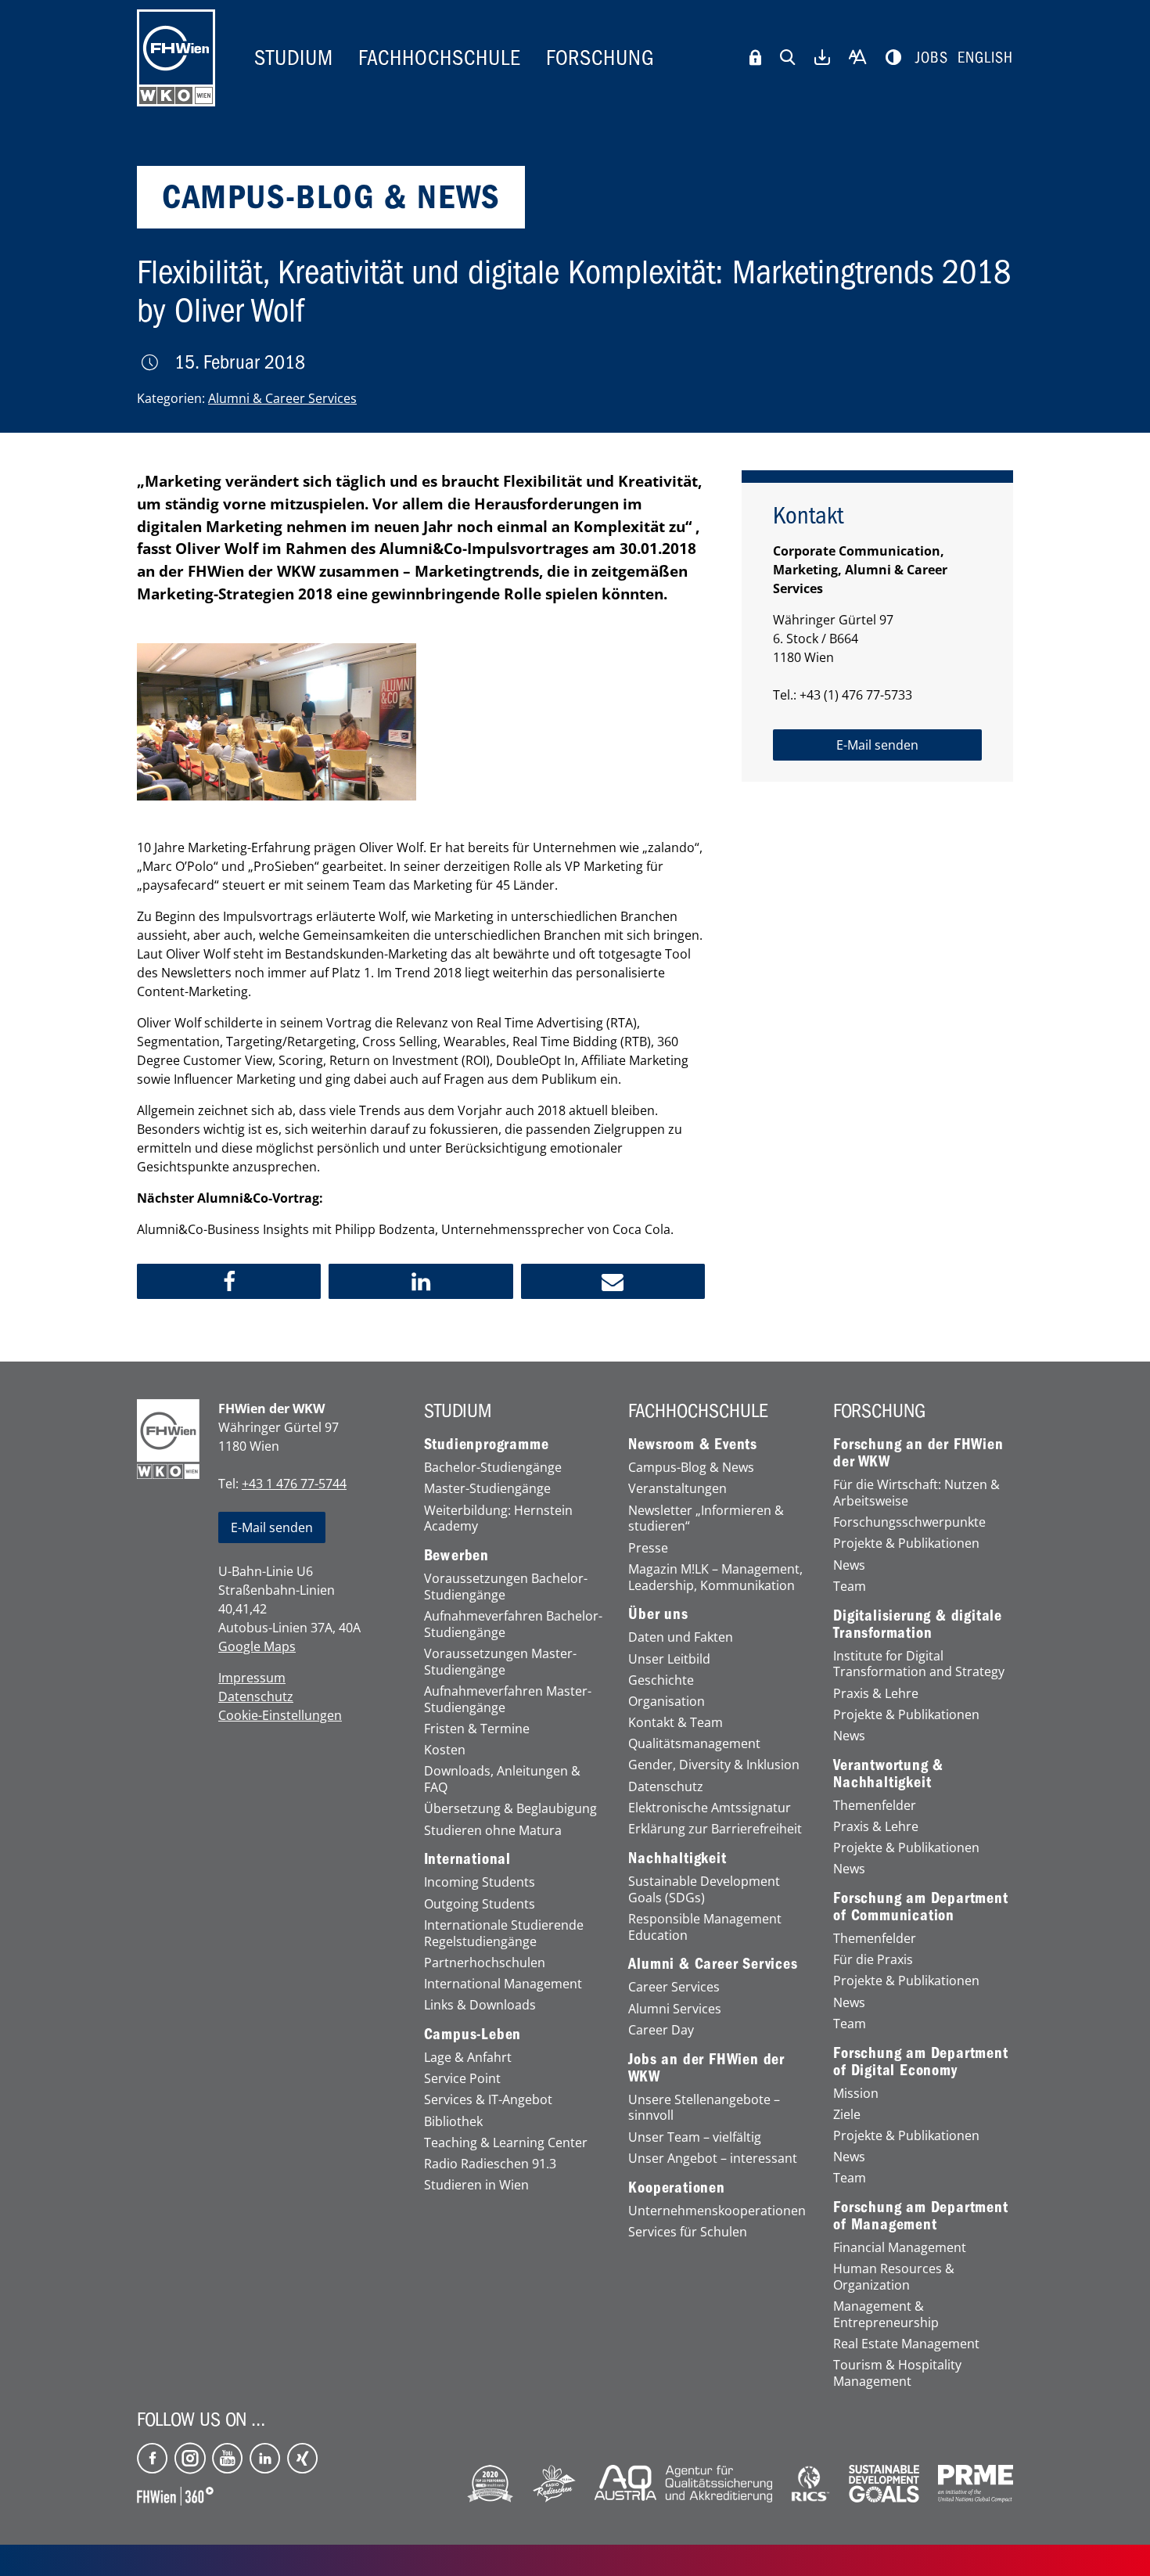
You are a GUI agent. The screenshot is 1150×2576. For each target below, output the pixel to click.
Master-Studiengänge (487, 1489)
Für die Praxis (873, 1960)
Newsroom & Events (693, 1445)
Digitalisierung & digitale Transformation (918, 1624)
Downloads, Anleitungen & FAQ (502, 1779)
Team (850, 1587)
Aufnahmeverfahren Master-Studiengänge (508, 1700)
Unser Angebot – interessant (713, 2159)
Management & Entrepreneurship (886, 2315)
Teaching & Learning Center (506, 2143)
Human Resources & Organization (894, 2277)
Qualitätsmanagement (694, 1744)
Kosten (445, 1750)
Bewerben (456, 1556)
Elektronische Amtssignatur (710, 1808)
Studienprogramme (487, 1445)
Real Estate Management (906, 2344)
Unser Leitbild (669, 1659)
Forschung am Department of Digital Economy (920, 2062)
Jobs (932, 58)
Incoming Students (480, 1882)
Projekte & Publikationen (906, 1543)
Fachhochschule (440, 58)
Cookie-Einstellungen (280, 1715)
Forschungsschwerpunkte (909, 1522)
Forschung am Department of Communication (920, 1907)
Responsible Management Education (705, 1927)
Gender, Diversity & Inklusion (714, 1765)
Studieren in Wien (476, 2185)
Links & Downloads (480, 2005)
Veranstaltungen (677, 1489)
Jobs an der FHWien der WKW (706, 2068)
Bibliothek (453, 2122)
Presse (648, 1548)
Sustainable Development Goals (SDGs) (704, 1890)
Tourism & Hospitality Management (897, 2373)
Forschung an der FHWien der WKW (918, 1453)
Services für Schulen (688, 2232)
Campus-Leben (473, 2035)
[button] (229, 1281)
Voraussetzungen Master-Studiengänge (500, 1662)
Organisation (667, 1702)
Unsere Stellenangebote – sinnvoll (704, 2108)
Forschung (600, 58)
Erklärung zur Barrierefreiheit (715, 1829)
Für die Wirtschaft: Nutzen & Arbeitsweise (916, 1493)
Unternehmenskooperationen (717, 2211)
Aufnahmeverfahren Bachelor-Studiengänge (513, 1624)
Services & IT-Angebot (488, 2100)
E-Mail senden (272, 1527)
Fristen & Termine (477, 1729)
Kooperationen (676, 2188)
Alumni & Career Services (282, 398)
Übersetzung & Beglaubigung (510, 1809)
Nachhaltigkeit (677, 1858)
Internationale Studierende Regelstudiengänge (504, 1934)
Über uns (658, 1614)
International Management (503, 1984)
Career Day (661, 2030)
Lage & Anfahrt (468, 2058)
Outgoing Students (480, 1904)
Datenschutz (256, 1696)
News (849, 1565)
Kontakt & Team (676, 1723)
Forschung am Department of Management (920, 2216)
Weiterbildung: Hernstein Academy (498, 1519)
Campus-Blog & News (691, 1468)
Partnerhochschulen (485, 1963)
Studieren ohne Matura (493, 1831)
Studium (294, 58)
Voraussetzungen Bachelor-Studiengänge (506, 1587)
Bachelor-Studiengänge (493, 1468)
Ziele (847, 2115)
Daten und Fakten (681, 1637)
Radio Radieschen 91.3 (490, 2164)
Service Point (462, 2079)
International (467, 1859)
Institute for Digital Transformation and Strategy (919, 1664)
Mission (856, 2094)
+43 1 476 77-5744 (294, 1484)
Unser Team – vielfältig (695, 2137)
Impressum (252, 1678)
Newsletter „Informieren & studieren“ (706, 1519)
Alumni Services (675, 2009)
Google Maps (257, 1646)
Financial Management (900, 2248)
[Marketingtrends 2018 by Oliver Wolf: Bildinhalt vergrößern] (277, 722)
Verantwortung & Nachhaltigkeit (888, 1774)
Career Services (674, 1987)
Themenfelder (875, 1806)
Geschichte (661, 1680)
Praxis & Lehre (876, 1694)
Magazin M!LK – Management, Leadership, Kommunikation (715, 1578)
